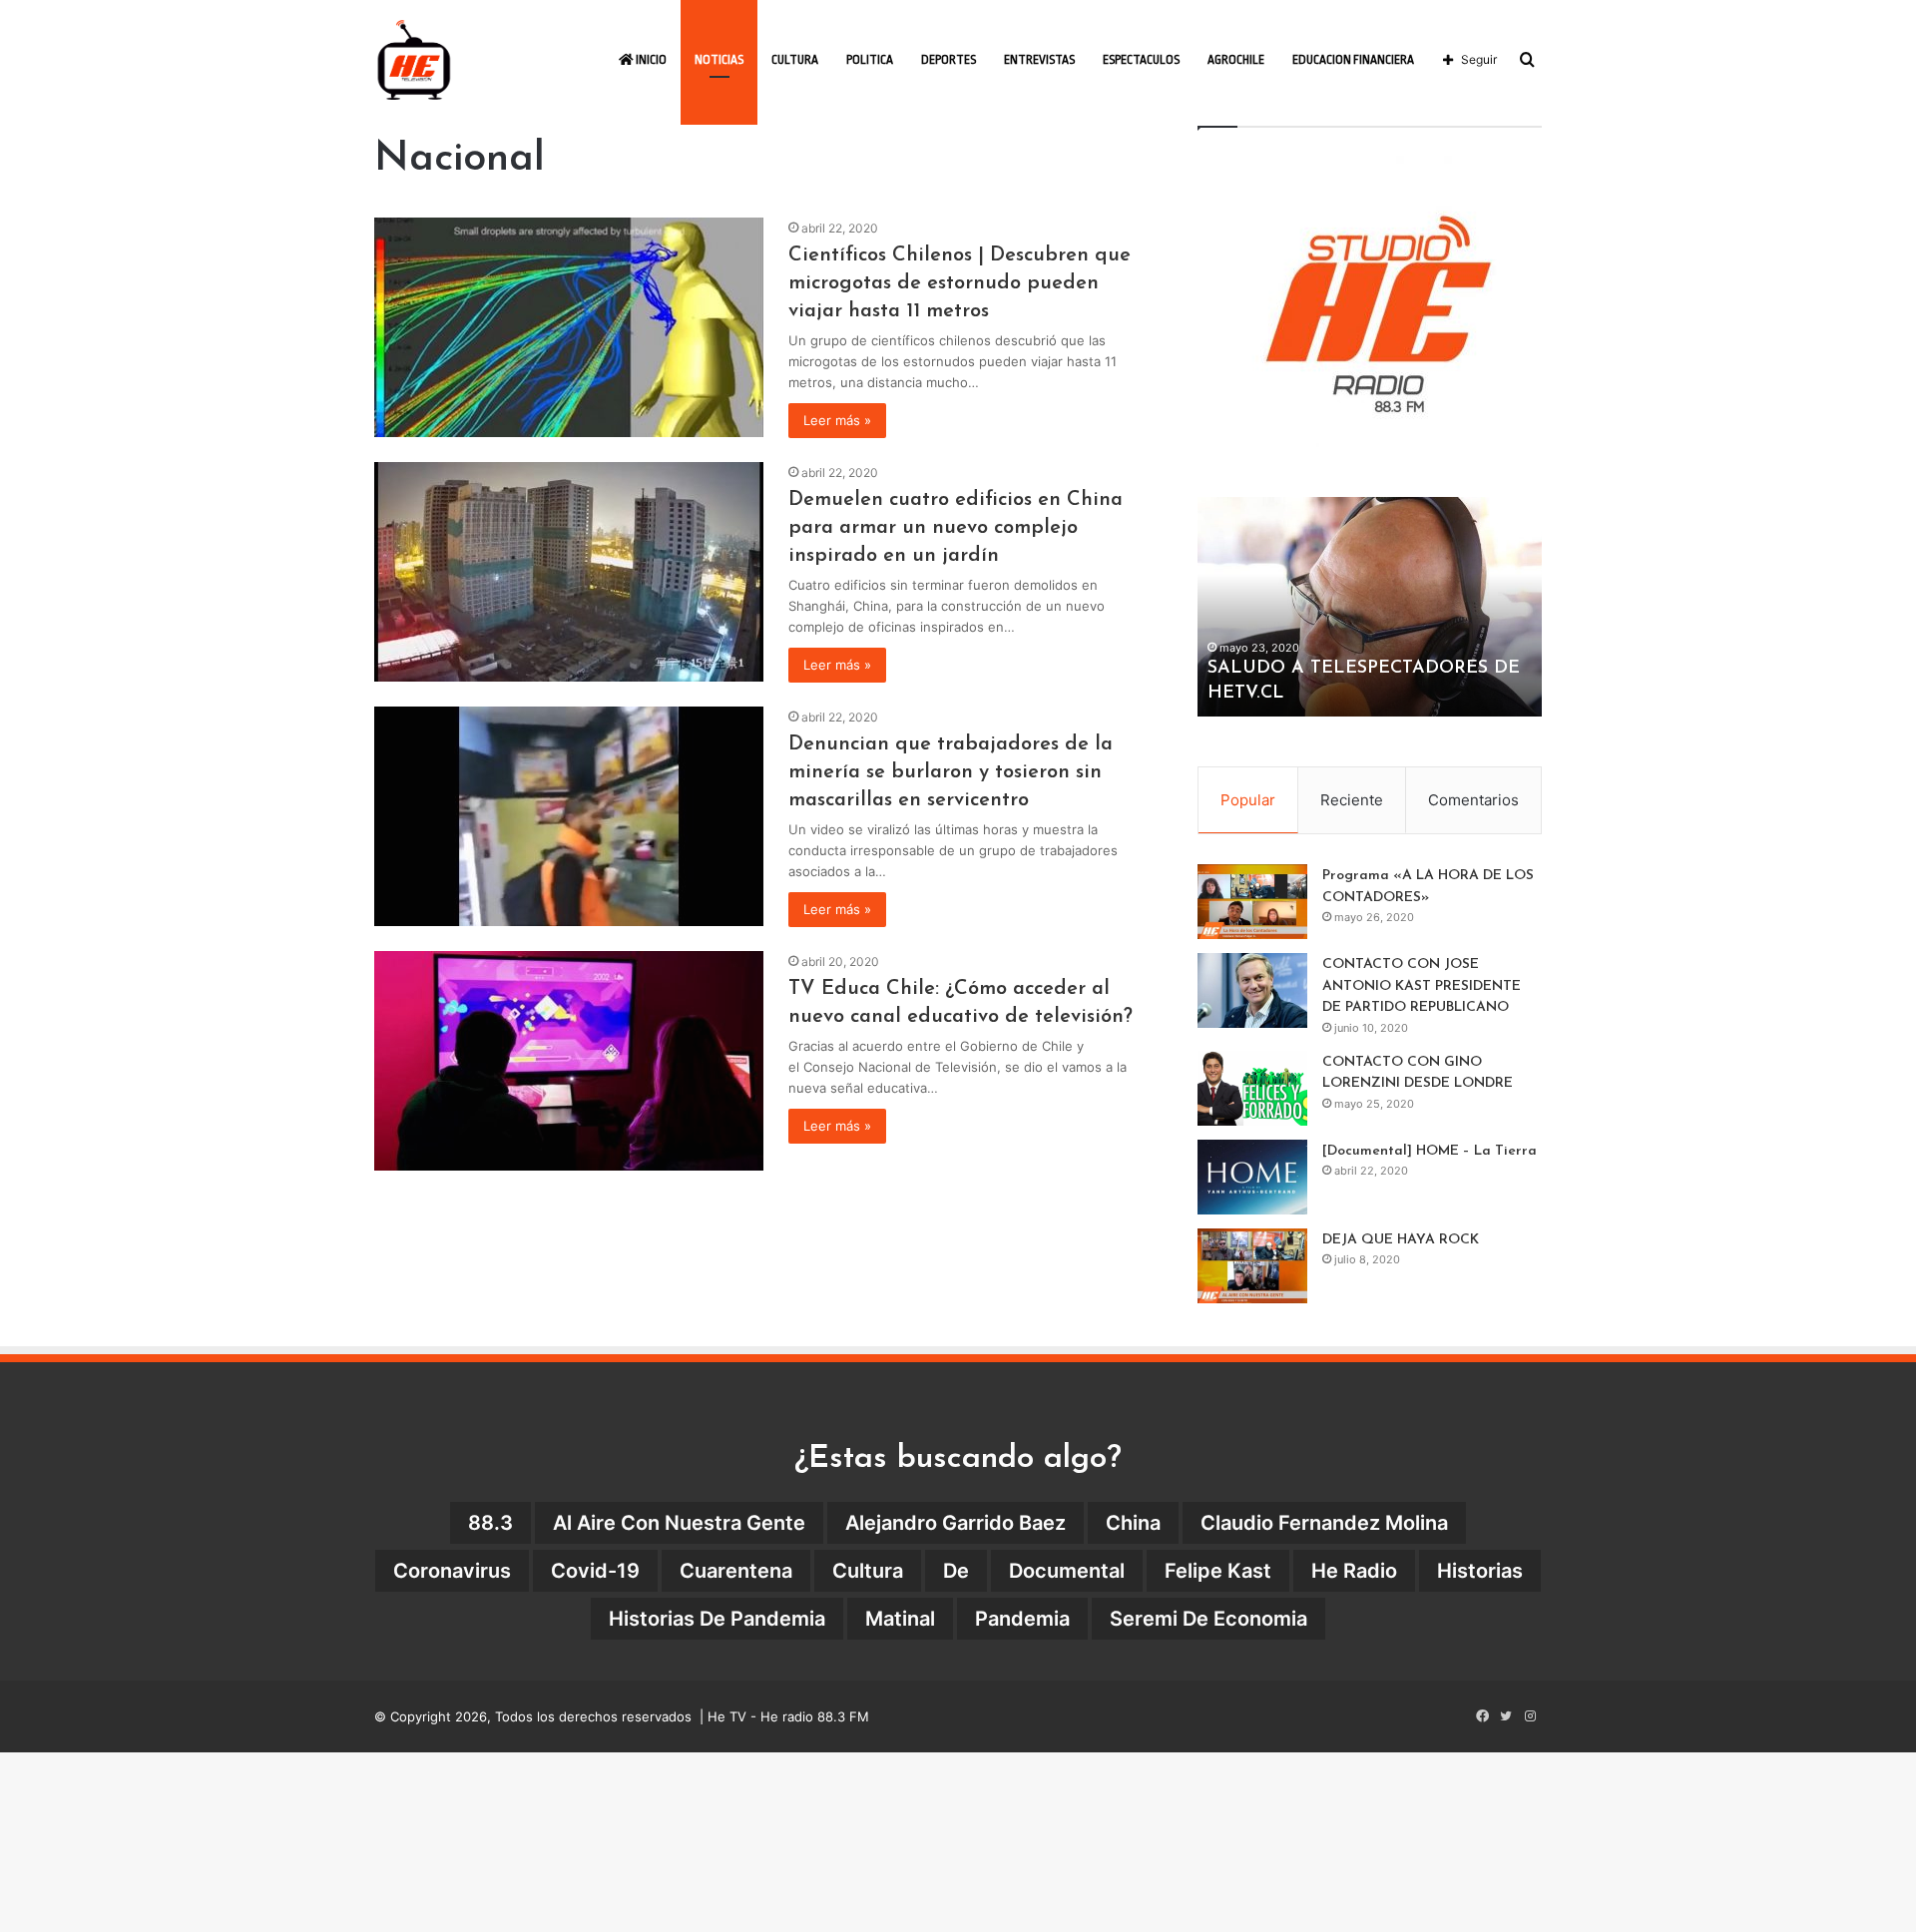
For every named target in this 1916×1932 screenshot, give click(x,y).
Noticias (719, 60)
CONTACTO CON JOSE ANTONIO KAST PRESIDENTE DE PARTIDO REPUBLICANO (1422, 986)
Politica (870, 60)
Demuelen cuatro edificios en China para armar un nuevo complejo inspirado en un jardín (956, 528)
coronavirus (452, 1571)
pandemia (1022, 1619)
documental (1067, 1571)
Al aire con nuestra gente (679, 1523)
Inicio (650, 60)
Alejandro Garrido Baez (956, 1523)
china (1133, 1523)
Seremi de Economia (1208, 1619)
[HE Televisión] (414, 60)
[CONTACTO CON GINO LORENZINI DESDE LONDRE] (1252, 1088)
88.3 (490, 1523)
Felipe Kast (1218, 1571)
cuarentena (736, 1571)
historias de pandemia (717, 1619)
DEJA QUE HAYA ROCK (1401, 1240)
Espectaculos (1141, 60)
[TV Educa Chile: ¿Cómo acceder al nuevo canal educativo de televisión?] (569, 1061)
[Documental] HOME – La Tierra (1430, 1151)
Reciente (1352, 800)
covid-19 (595, 1571)
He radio (1354, 1571)
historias (1480, 1571)
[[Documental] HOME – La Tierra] (1252, 1177)
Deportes (949, 60)
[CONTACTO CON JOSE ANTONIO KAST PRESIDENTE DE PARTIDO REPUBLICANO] (1252, 990)
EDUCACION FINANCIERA (1353, 60)
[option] (1370, 607)
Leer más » (837, 420)
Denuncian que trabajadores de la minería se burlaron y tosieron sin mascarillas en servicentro (951, 772)
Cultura (795, 60)
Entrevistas (1039, 60)
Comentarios (1473, 800)
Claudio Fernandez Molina (1324, 1523)
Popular (1248, 800)
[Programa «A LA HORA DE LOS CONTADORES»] (1252, 902)
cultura (868, 1571)
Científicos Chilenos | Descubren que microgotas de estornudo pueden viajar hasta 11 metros (959, 283)
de (956, 1571)
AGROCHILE (1236, 60)
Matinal (900, 1619)
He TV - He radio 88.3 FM (788, 1716)
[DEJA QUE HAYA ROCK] (1252, 1266)
